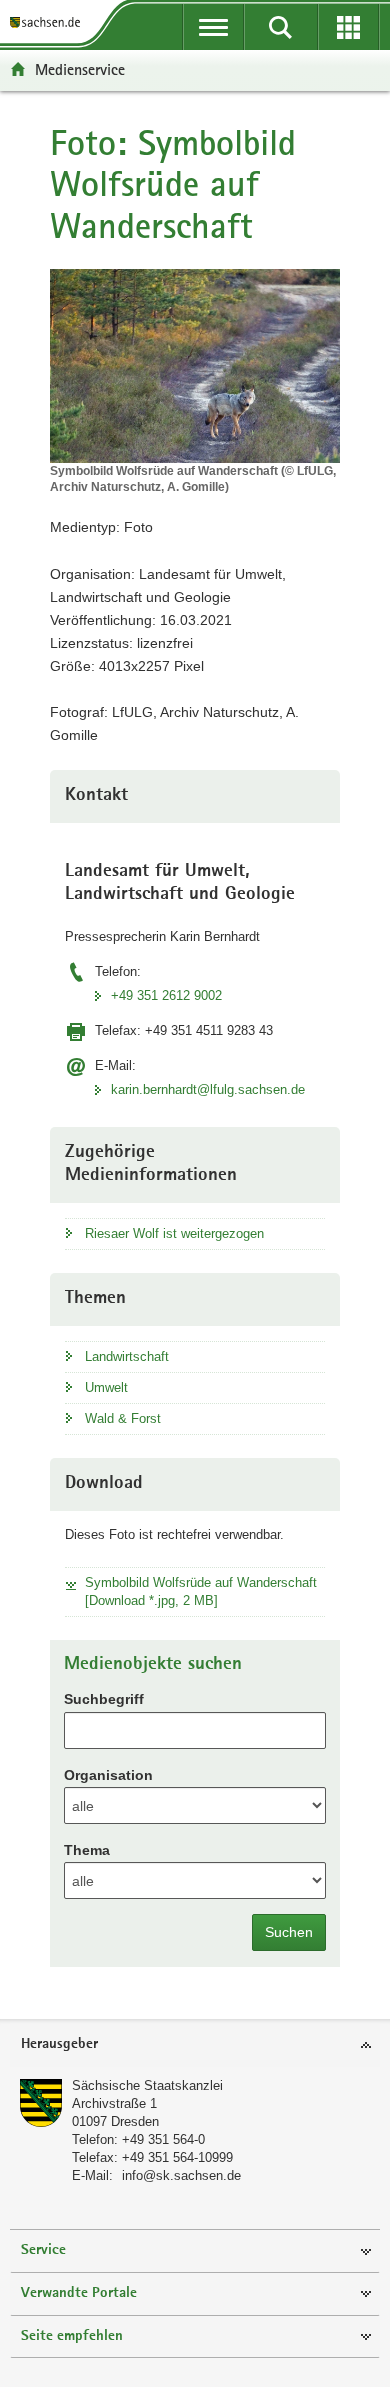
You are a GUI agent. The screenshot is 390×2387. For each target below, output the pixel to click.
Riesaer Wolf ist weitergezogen (174, 1233)
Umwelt (106, 1387)
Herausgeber (59, 2044)
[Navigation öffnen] (213, 27)
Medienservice (80, 69)
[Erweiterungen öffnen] (348, 27)
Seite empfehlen (72, 2336)
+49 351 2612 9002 (166, 995)
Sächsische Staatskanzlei (147, 2085)
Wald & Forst (123, 1418)
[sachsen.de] (49, 22)
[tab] (195, 2045)
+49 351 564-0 (163, 2139)
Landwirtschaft (127, 1356)
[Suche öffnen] (280, 27)
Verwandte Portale (79, 2293)
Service (43, 2250)
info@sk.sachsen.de (181, 2175)
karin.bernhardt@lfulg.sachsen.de (208, 1089)
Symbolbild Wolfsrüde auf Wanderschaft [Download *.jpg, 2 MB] (201, 1591)
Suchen (289, 1932)
